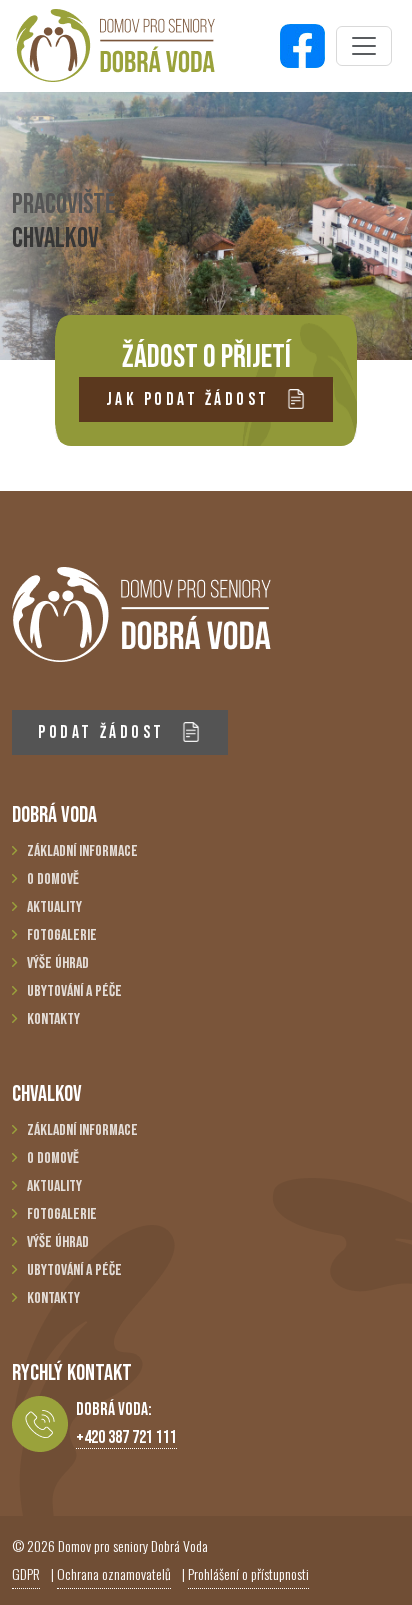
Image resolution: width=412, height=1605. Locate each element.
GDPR (26, 1573)
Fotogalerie (62, 935)
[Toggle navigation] (364, 46)
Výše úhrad (58, 963)
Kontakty (53, 1019)
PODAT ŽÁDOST (104, 732)
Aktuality (54, 907)
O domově (53, 879)
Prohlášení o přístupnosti (248, 1573)
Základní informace (82, 851)
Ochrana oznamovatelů (114, 1573)
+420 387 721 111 (126, 1437)
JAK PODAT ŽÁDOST (191, 399)
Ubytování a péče (74, 991)
